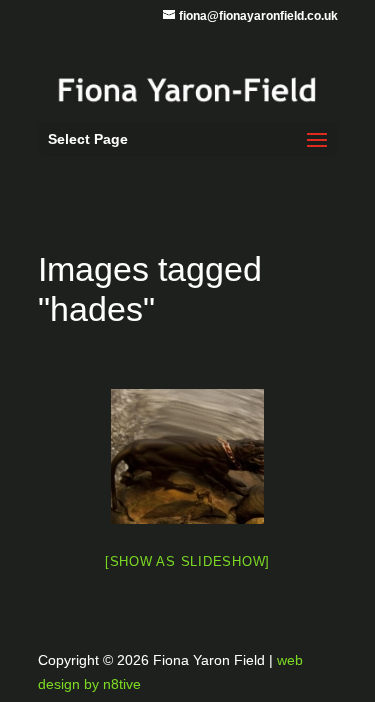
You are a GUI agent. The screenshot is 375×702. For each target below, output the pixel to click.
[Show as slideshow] (187, 561)
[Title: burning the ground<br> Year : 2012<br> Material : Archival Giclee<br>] (187, 456)
